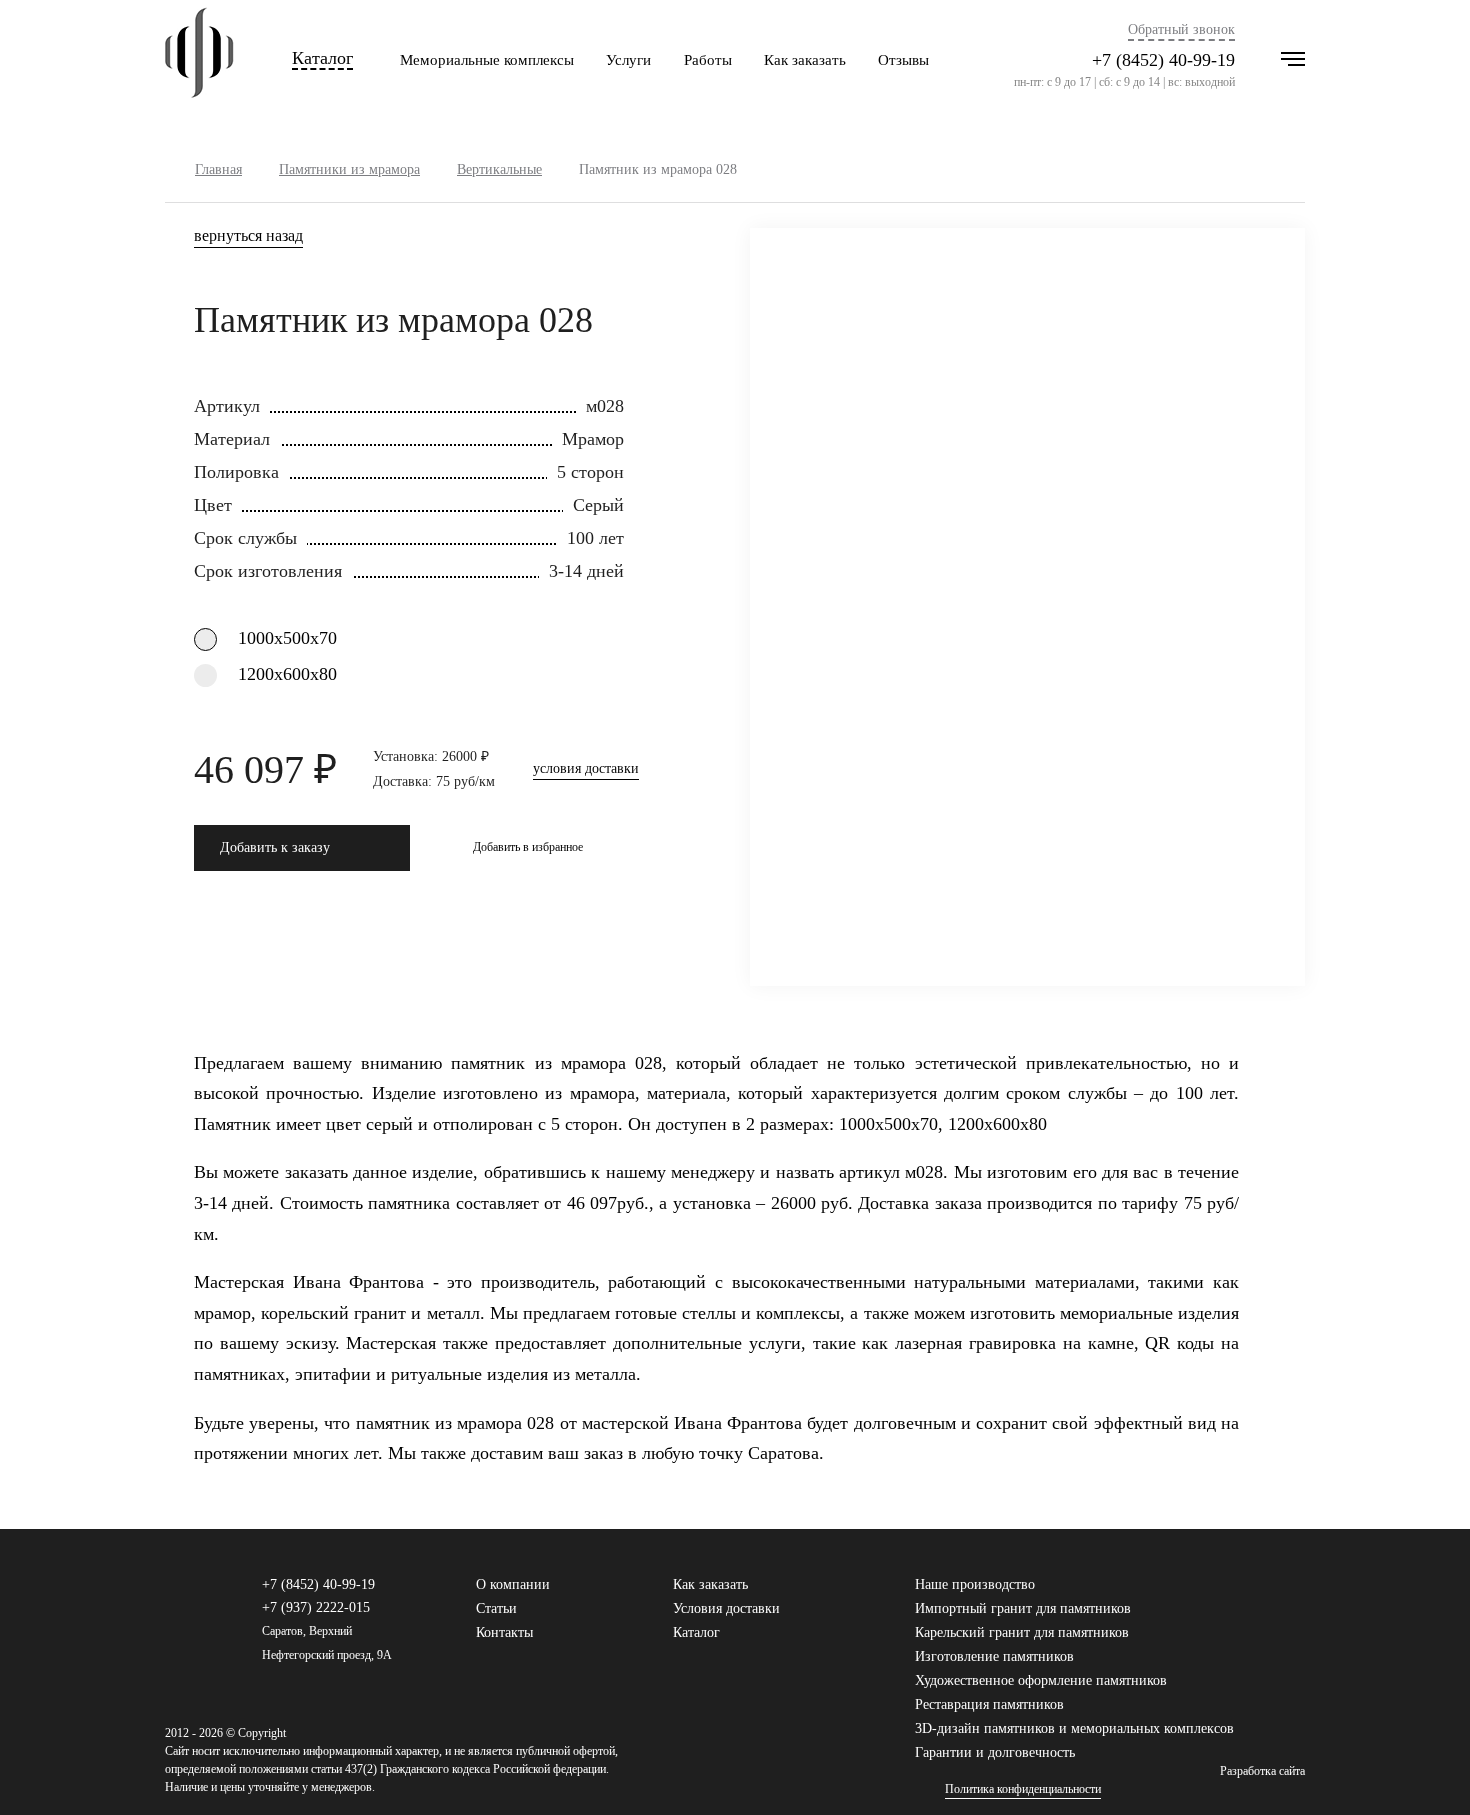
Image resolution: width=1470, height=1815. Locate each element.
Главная (218, 169)
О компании (513, 1584)
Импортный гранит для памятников (1023, 1608)
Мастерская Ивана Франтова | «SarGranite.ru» (199, 60)
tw (1264, 1594)
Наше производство (975, 1584)
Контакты (504, 1632)
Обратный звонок (1181, 30)
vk (1232, 1594)
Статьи (496, 1608)
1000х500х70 (287, 638)
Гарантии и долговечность (995, 1752)
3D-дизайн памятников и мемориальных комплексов (1074, 1728)
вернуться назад (248, 236)
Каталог (322, 58)
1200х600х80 (287, 674)
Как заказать (805, 60)
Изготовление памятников (994, 1656)
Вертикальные (499, 169)
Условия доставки (726, 1608)
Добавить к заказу (275, 847)
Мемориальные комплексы (487, 60)
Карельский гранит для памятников (1022, 1632)
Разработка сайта (1262, 1771)
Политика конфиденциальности (1023, 1789)
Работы (708, 60)
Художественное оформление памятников (1041, 1680)
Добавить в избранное (528, 847)
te (1296, 1594)
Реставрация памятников (989, 1704)
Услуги (628, 60)
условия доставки (586, 769)
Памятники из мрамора (349, 169)
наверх (1425, 1770)
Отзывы (903, 60)
